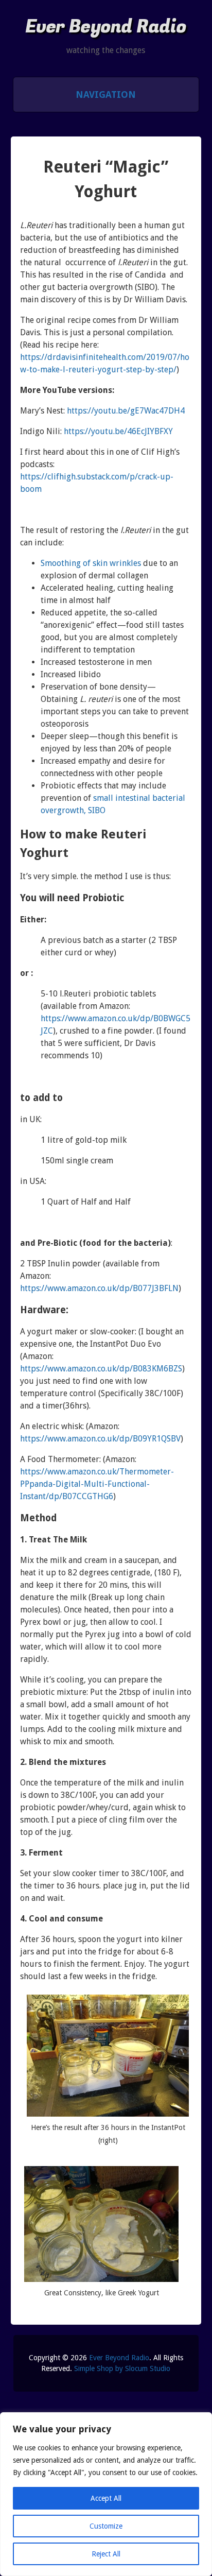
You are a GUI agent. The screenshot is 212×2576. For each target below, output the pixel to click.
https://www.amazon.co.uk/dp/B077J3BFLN (99, 1288)
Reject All (106, 2554)
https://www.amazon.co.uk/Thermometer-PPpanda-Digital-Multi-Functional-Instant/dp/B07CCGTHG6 (97, 1484)
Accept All (106, 2498)
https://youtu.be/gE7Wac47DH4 (126, 411)
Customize (106, 2526)
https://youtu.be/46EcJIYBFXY (118, 431)
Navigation (106, 95)
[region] (106, 2494)
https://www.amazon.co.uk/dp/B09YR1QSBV (100, 1439)
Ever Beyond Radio (106, 27)
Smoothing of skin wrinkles (91, 563)
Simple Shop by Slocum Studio (122, 2368)
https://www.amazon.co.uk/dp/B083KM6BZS (101, 1369)
